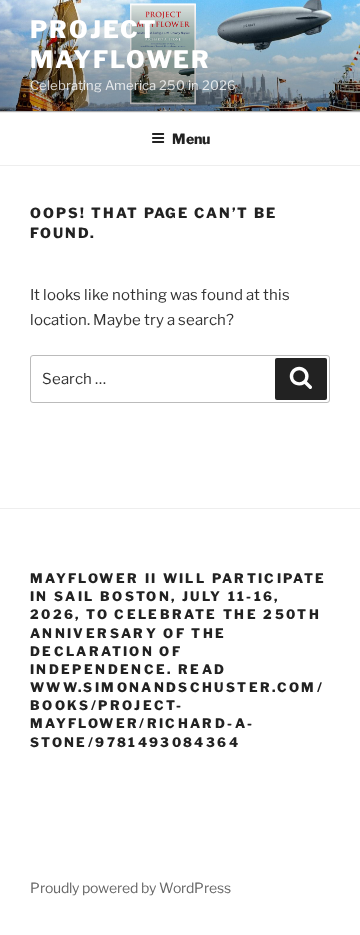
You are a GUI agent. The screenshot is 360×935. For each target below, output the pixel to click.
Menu (191, 138)
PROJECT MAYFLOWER (120, 44)
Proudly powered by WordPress (130, 887)
